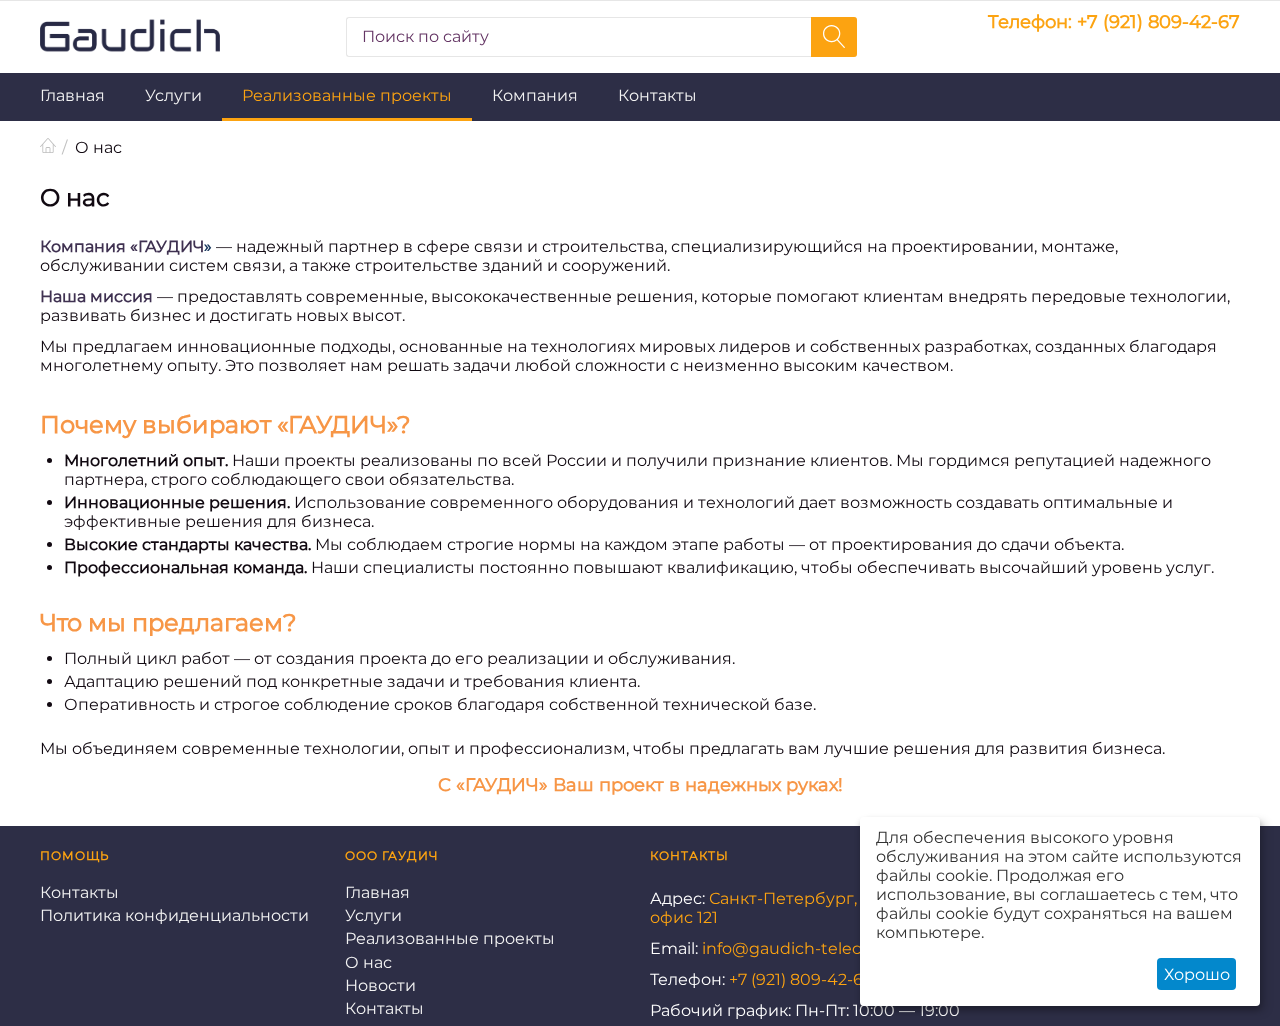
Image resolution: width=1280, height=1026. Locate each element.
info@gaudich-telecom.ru (805, 948)
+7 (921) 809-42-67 (1158, 22)
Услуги (173, 95)
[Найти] (834, 37)
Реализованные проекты (347, 95)
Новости (380, 985)
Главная (72, 95)
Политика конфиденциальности (174, 915)
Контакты (657, 95)
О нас (368, 962)
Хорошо (1197, 974)
